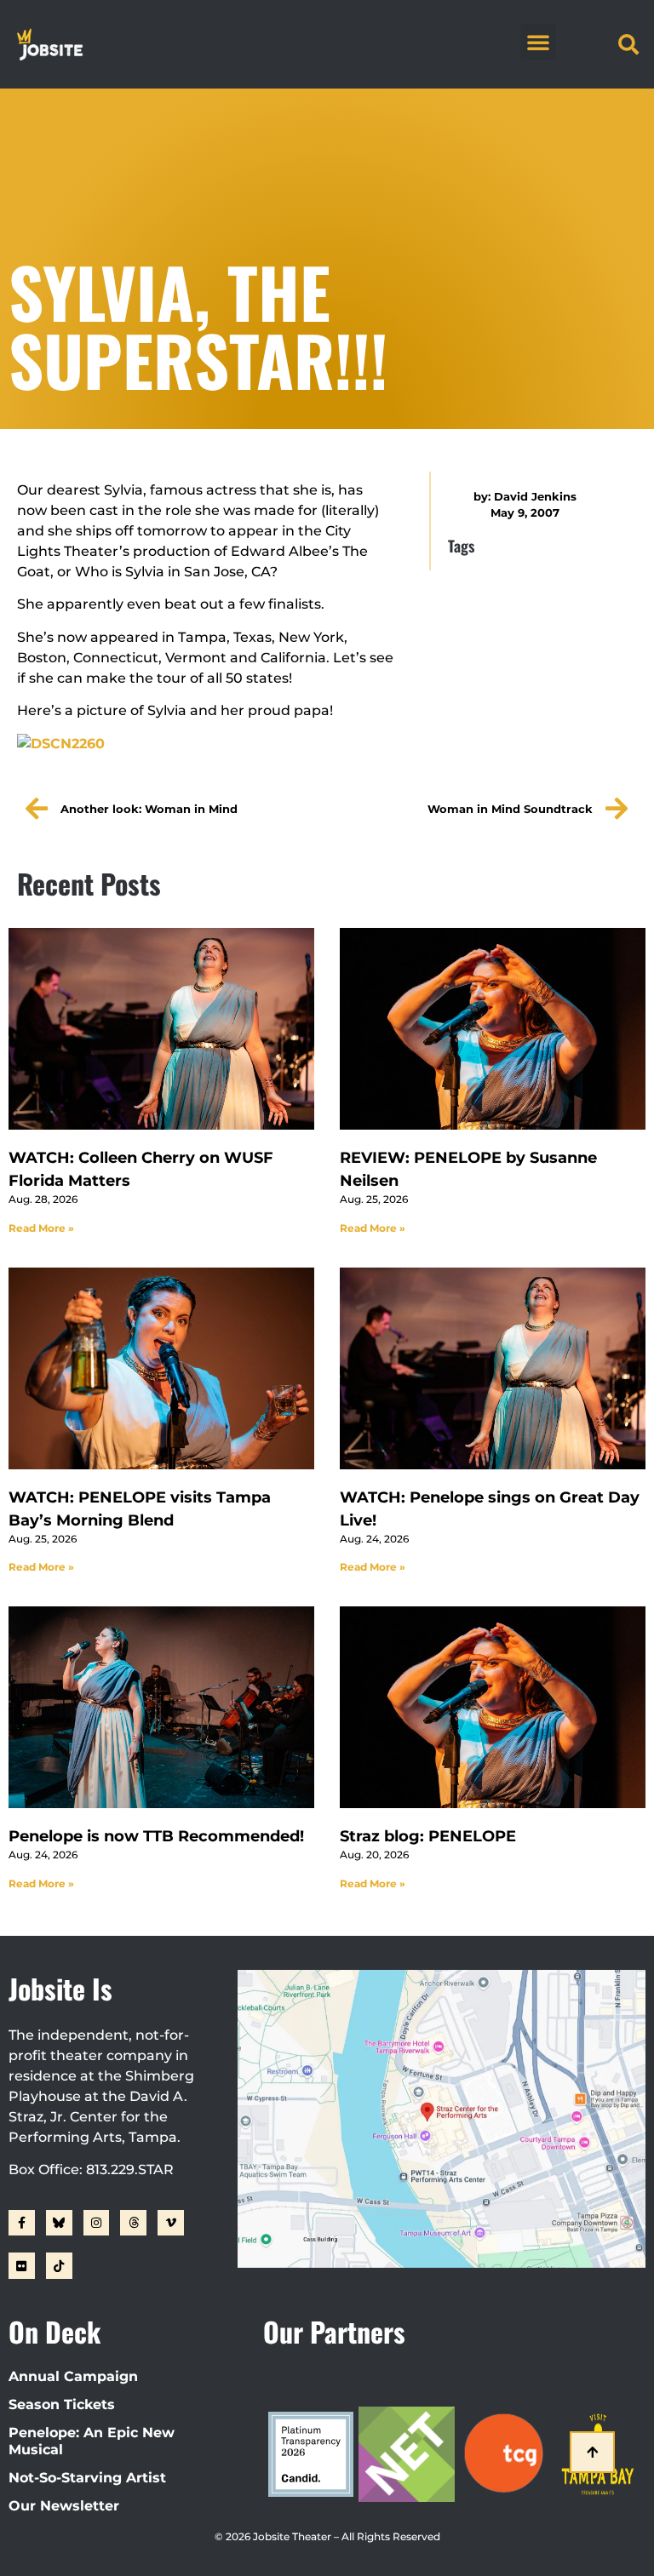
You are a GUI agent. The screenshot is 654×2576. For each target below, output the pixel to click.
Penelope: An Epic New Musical (92, 2441)
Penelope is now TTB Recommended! (156, 1836)
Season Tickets (62, 2404)
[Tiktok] (59, 2266)
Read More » (41, 1228)
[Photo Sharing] (61, 744)
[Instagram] (97, 2223)
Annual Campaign (73, 2376)
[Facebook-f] (22, 2223)
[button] (538, 42)
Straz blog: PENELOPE (428, 1836)
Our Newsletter (64, 2506)
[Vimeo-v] (171, 2223)
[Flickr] (22, 2266)
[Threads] (133, 2223)
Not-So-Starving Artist (87, 2478)
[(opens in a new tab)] (493, 1029)
